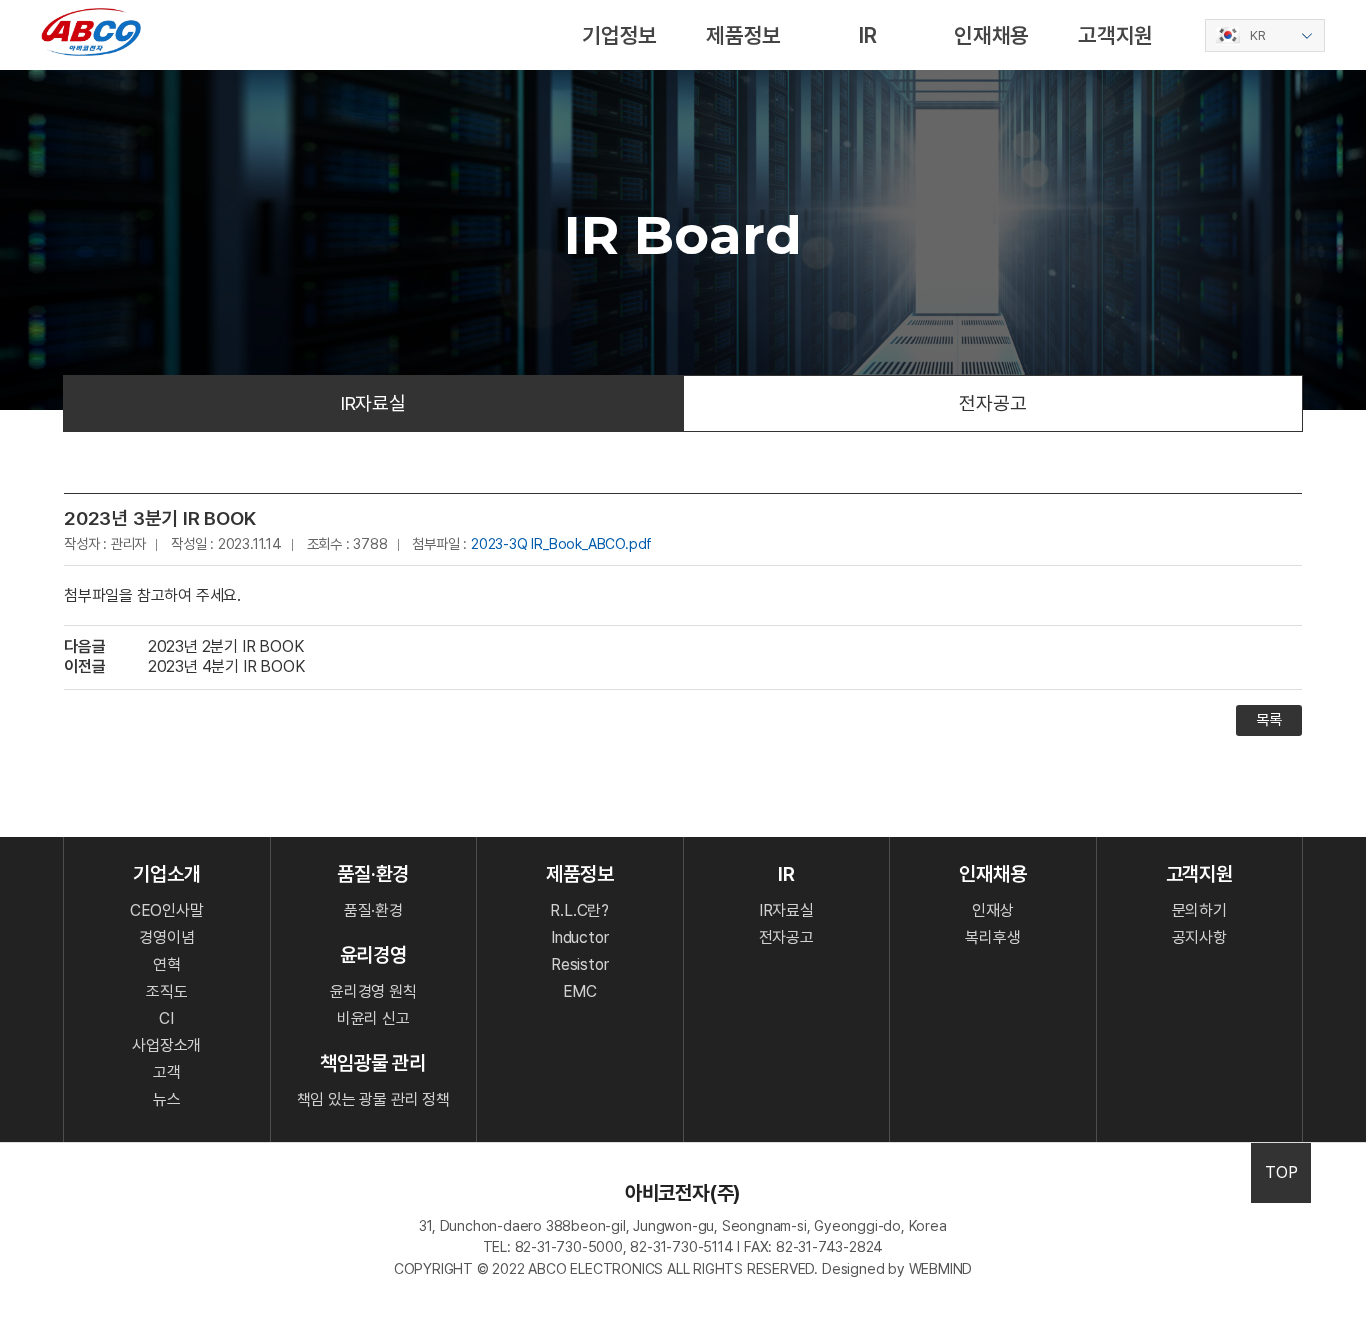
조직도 (166, 991)
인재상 (992, 910)
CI (166, 1018)
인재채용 (991, 35)
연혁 (167, 964)
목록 (1269, 720)
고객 (167, 1072)
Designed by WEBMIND (897, 1268)
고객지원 (1115, 35)
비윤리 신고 (373, 1018)
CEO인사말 (167, 910)
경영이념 (166, 937)
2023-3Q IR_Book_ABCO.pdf (561, 543)
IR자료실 (373, 403)
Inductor (579, 937)
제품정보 (743, 35)
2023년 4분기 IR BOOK (226, 666)
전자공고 (992, 403)
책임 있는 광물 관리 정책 (373, 1099)
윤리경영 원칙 (373, 991)
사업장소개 (166, 1045)
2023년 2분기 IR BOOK (226, 646)
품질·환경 (373, 910)
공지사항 (1199, 937)
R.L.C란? (579, 910)
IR (868, 35)
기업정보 (619, 35)
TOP (1281, 1172)
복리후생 (992, 937)
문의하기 (1199, 910)
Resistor (579, 964)
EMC (580, 991)
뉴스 (167, 1099)
